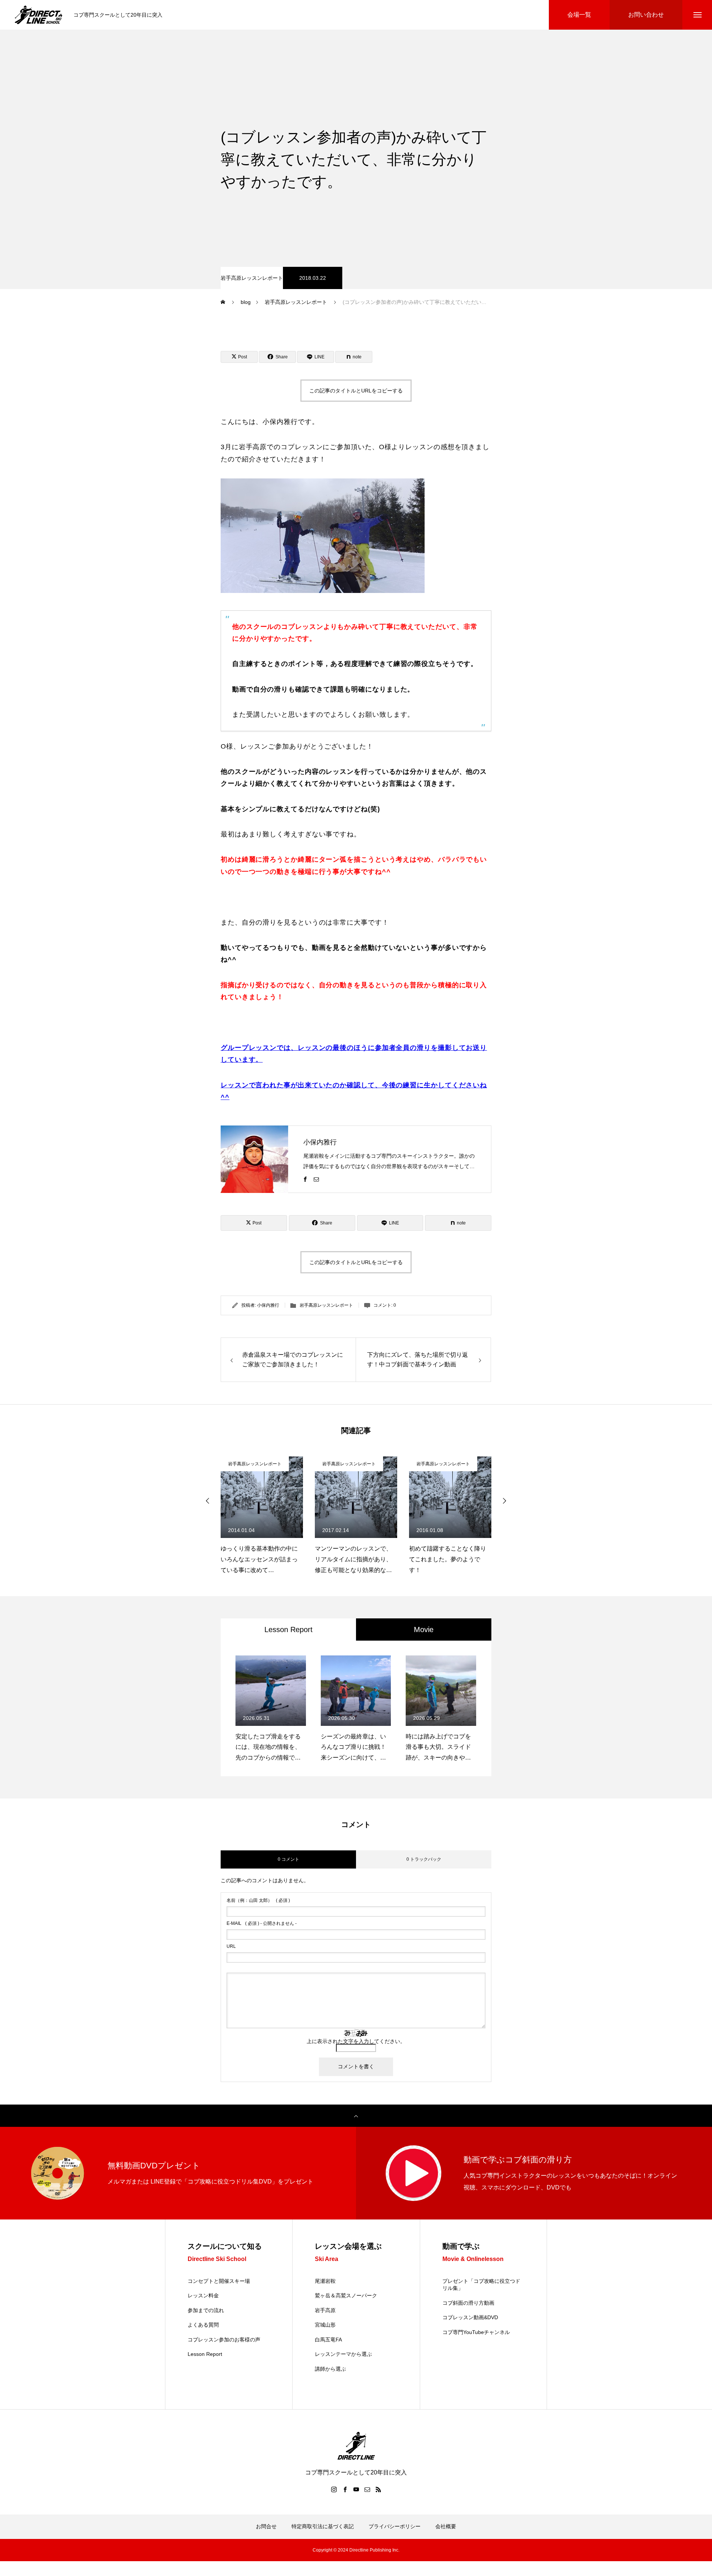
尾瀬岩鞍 (325, 2281)
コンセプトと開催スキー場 (219, 2281)
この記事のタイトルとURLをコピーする (356, 391)
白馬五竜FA (328, 2340)
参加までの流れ (206, 2310)
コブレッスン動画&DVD (470, 2317)
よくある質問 (203, 2325)
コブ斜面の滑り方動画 (468, 2303)
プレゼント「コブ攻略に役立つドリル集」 (481, 2285)
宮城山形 (325, 2325)
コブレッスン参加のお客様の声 (224, 2340)
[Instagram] (334, 2489)
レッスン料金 (203, 2295)
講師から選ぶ (330, 2369)
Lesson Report (205, 2354)
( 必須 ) (258, 1900)
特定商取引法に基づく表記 (323, 2526)
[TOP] (356, 2116)
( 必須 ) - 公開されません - (262, 1923)
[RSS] (378, 2489)
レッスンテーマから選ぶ (343, 2354)
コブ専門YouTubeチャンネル (476, 2332)
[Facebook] (305, 1179)
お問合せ (266, 2526)
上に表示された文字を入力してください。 (356, 2041)
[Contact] (316, 1179)
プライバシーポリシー (395, 2526)
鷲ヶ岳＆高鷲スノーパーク (346, 2295)
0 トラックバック (424, 1859)
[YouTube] (356, 2489)
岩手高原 (325, 2310)
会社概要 (446, 2526)
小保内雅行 (320, 1142)
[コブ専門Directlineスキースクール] (39, 15)
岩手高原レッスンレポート (252, 278)
